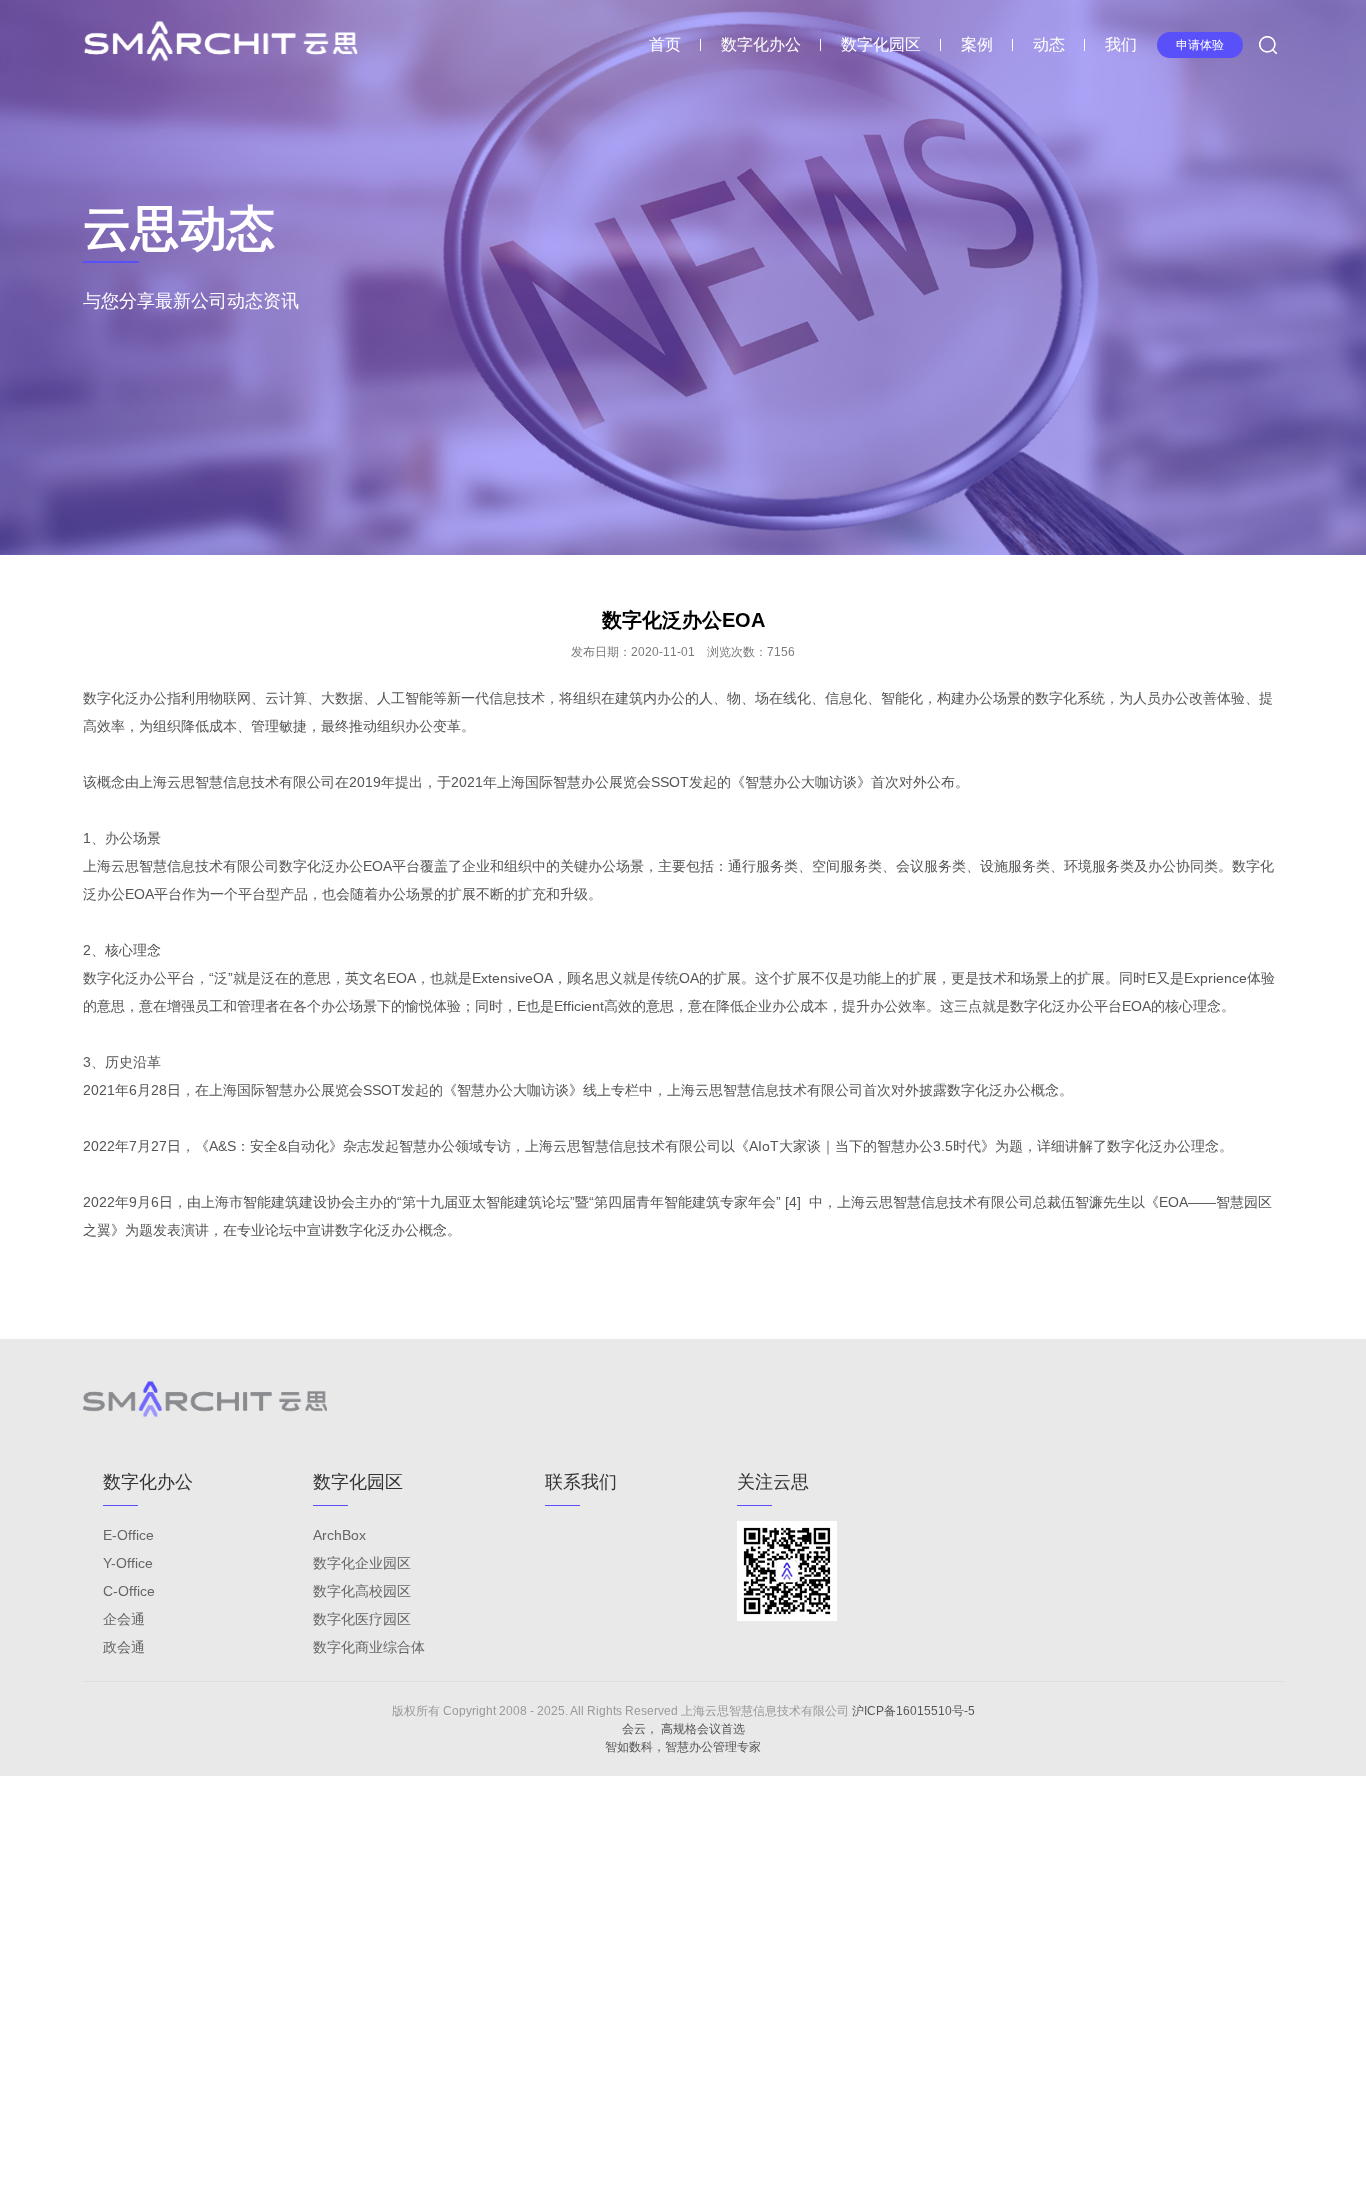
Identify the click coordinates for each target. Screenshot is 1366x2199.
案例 (977, 44)
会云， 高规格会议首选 (683, 1729)
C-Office (129, 1591)
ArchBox (339, 1535)
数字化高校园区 (362, 1591)
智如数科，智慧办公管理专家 (683, 1747)
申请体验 (1200, 45)
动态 (1049, 44)
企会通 (124, 1619)
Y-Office (128, 1563)
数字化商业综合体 (369, 1647)
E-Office (128, 1535)
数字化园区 (881, 44)
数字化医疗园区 (362, 1619)
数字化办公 (761, 44)
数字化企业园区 (362, 1563)
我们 (1121, 44)
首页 (665, 44)
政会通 (124, 1647)
